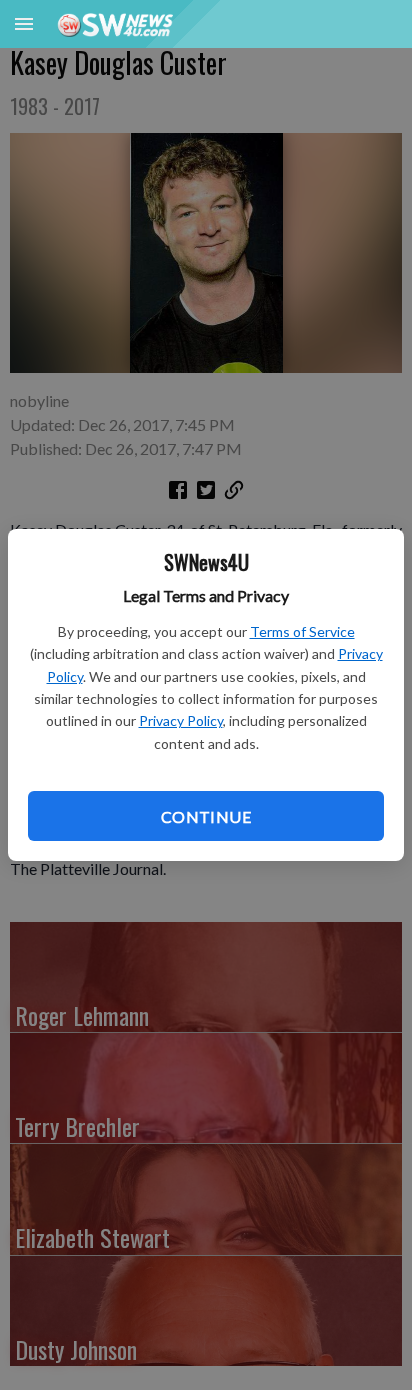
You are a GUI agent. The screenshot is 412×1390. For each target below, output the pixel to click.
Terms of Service (302, 631)
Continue (206, 816)
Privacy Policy (181, 720)
